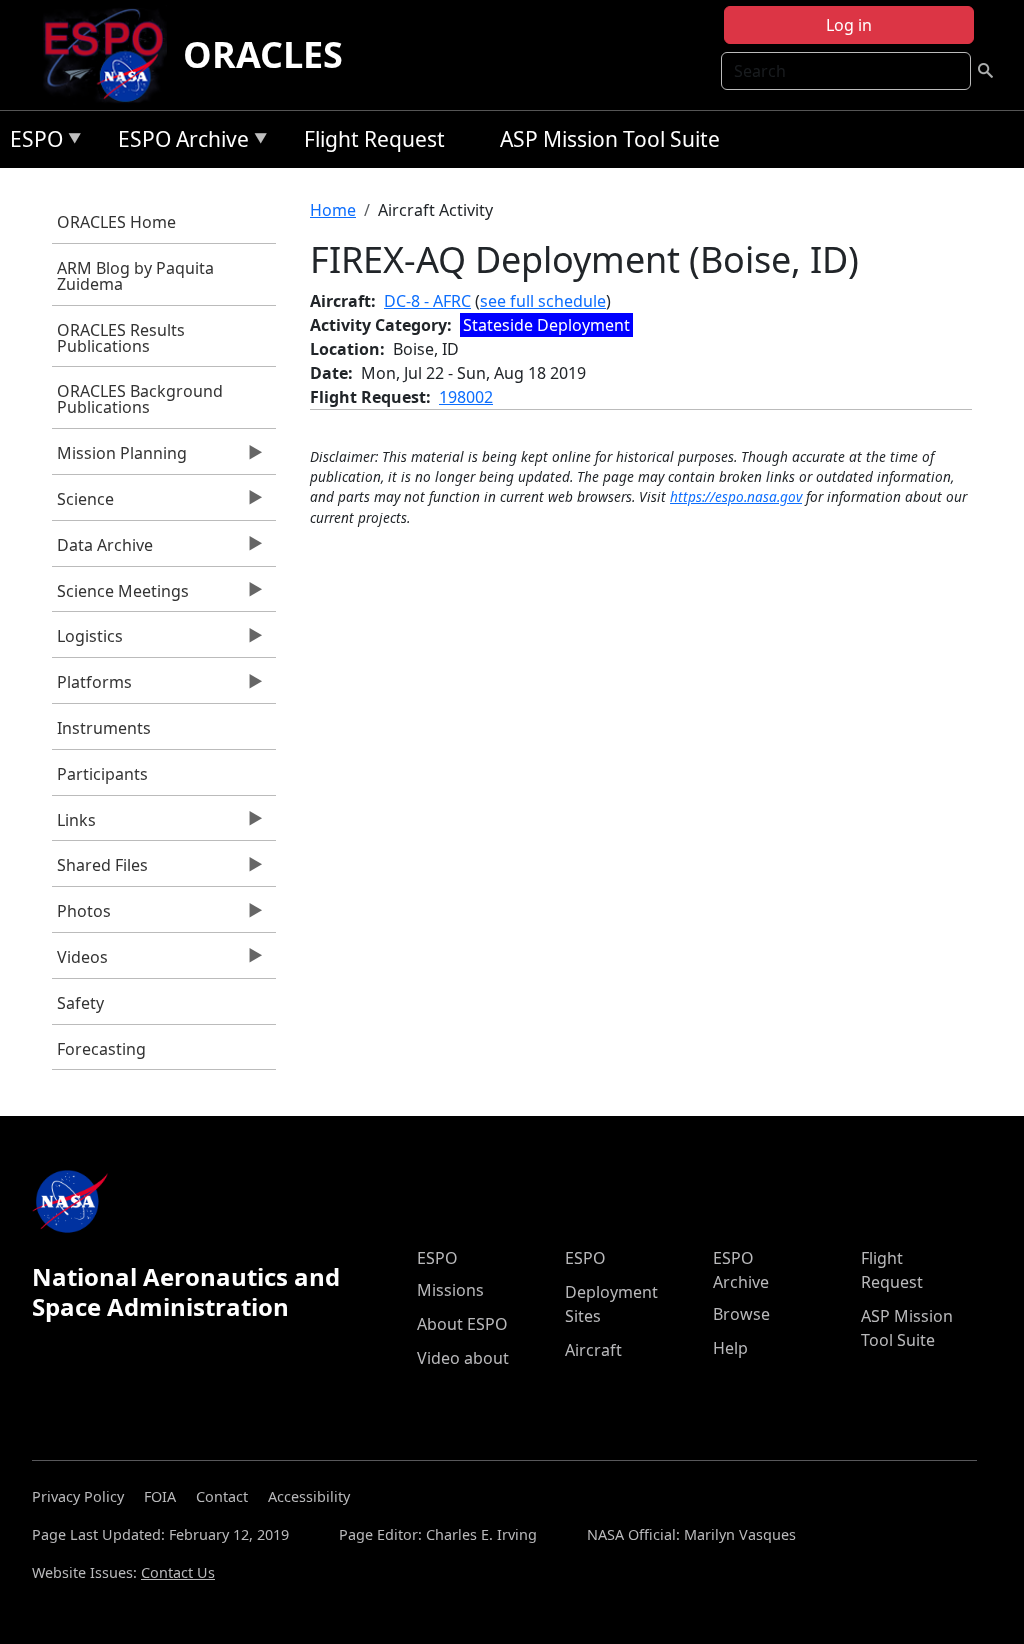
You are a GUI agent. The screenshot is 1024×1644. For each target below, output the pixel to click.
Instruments (104, 728)
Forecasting (101, 1049)
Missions (450, 1290)
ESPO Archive (178, 142)
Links (74, 825)
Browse (741, 1314)
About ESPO (462, 1324)
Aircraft (593, 1350)
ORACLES (263, 54)
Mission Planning (119, 458)
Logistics (87, 641)
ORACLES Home (116, 222)
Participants (102, 774)
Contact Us (178, 1572)
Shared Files (100, 870)
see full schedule (543, 301)
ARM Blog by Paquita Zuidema (135, 276)
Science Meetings (120, 596)
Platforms (92, 687)
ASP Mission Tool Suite (610, 139)
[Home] (111, 55)
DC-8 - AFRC (427, 301)
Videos (80, 962)
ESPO (31, 142)
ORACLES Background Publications (140, 399)
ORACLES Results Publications (121, 338)
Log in (849, 25)
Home (333, 210)
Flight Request (374, 139)
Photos (81, 916)
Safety (80, 1003)
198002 (466, 397)
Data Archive (102, 550)
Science (83, 504)
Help (730, 1348)
